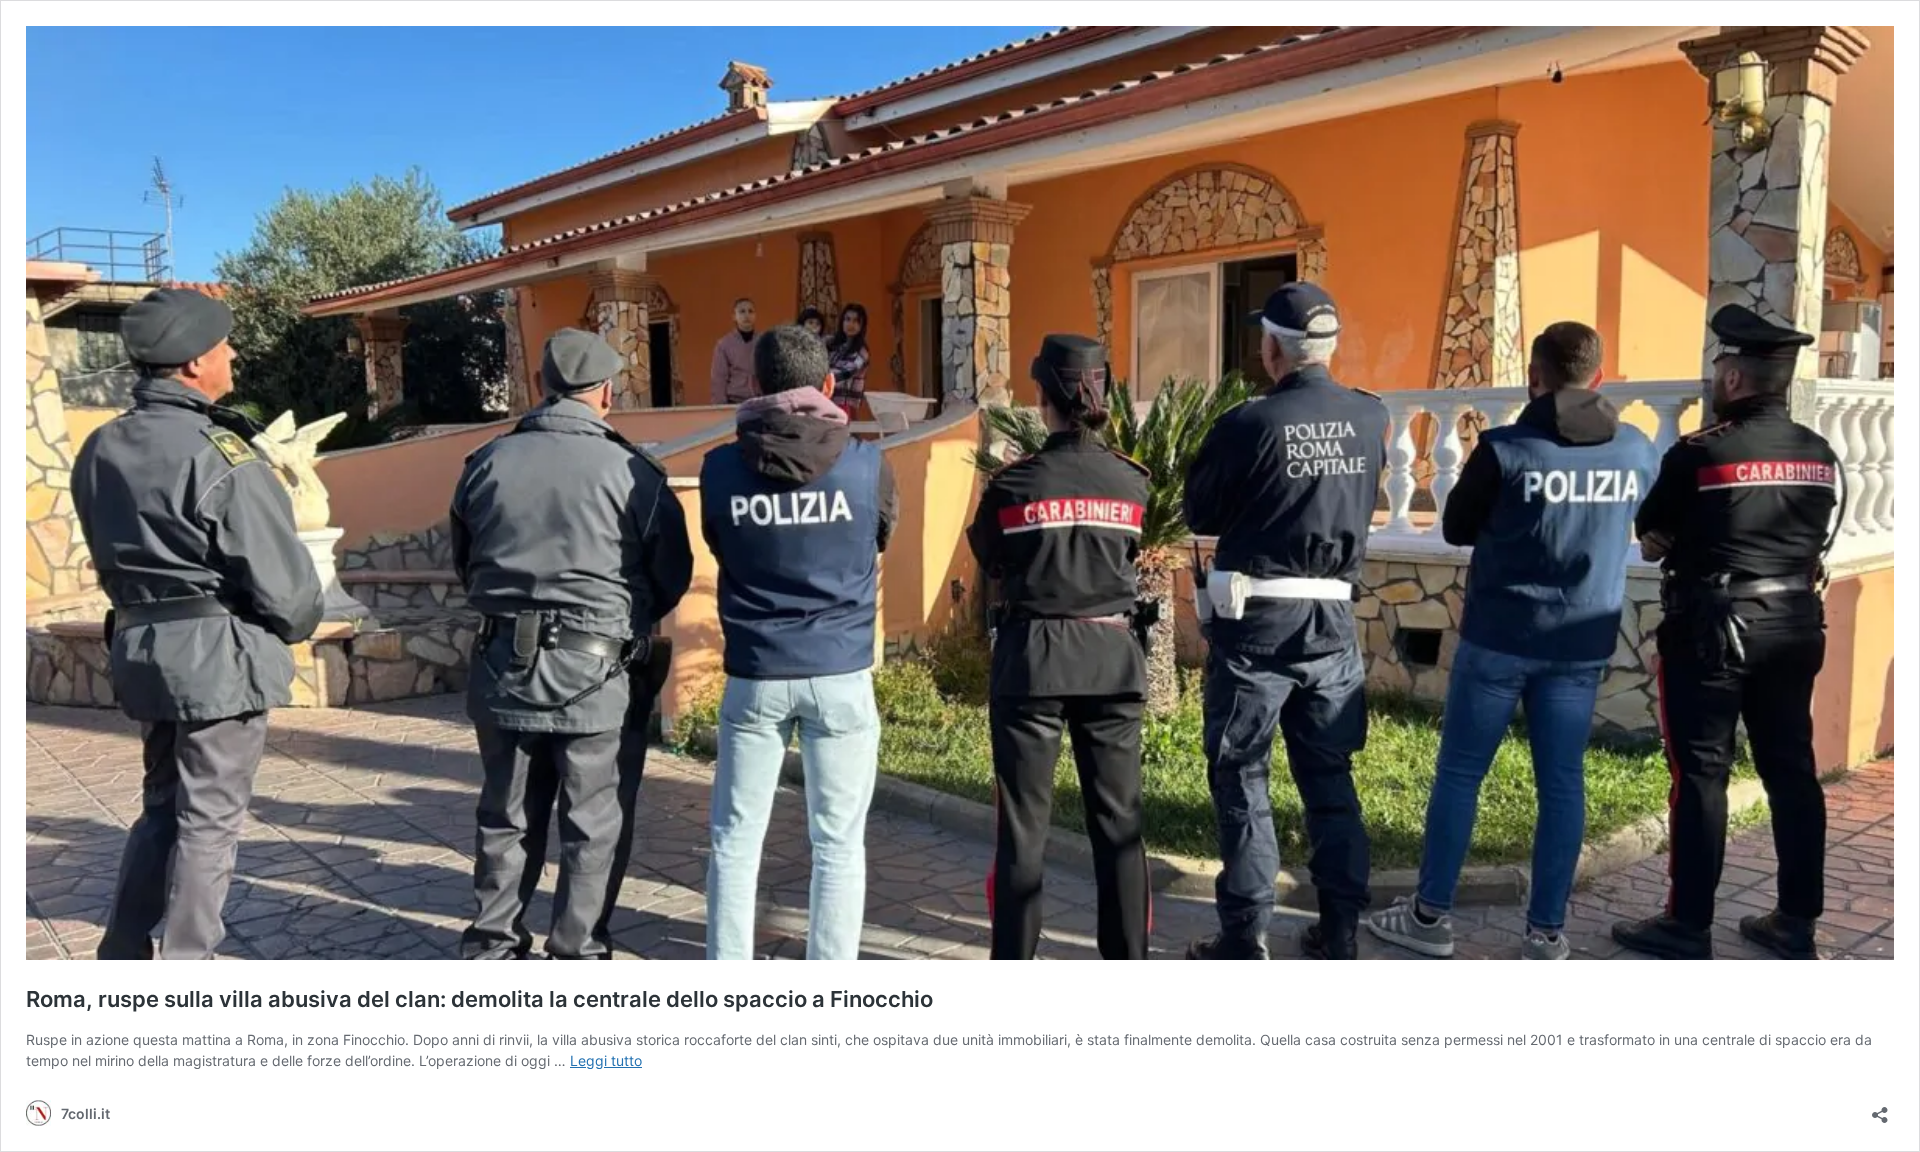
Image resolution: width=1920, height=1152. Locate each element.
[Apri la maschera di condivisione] (1880, 1108)
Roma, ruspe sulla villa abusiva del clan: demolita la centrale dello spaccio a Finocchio (479, 999)
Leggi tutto (606, 1060)
